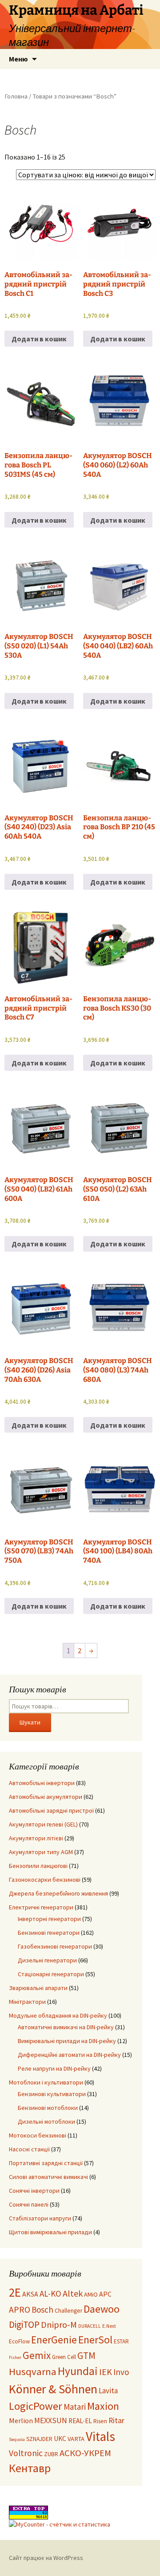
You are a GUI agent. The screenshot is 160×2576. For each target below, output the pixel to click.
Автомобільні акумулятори (46, 1797)
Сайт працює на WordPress (46, 2558)
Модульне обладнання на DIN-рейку (58, 2015)
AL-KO (50, 2293)
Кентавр (30, 2468)
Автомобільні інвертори (42, 1783)
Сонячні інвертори (34, 2191)
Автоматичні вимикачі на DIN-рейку (66, 2027)
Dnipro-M (59, 2325)
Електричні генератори (41, 1907)
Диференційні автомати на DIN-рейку (69, 2055)
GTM (86, 2356)
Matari (75, 2407)
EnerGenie (54, 2340)
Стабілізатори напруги (40, 2218)
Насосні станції (29, 2149)
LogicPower (36, 2406)
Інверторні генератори (49, 1919)
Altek (73, 2293)
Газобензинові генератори (55, 1946)
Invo (121, 2372)
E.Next (109, 2326)
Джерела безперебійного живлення (58, 1893)
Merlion (21, 2420)
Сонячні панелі (29, 2204)
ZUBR (51, 2454)
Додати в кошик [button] (39, 339)
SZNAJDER (39, 2439)
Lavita (108, 2391)
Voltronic (26, 2453)
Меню (18, 59)
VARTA (76, 2439)
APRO (20, 2310)
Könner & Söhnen (53, 2389)
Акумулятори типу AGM (41, 1852)
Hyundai (78, 2371)
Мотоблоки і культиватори (46, 2082)
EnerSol (95, 2340)
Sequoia (17, 2439)
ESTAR (121, 2341)
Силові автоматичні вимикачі (48, 2177)
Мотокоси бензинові (38, 2135)
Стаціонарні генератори (51, 1974)
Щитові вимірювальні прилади (50, 2232)
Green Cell (64, 2357)
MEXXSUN (51, 2420)
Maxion (103, 2406)
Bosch (42, 2310)
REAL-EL (80, 2421)
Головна (16, 96)
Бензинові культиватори (52, 2094)
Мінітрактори (27, 2002)
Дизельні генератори (47, 1960)
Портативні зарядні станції (46, 2163)
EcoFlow (19, 2341)
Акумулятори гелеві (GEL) (43, 1824)
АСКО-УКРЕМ (85, 2453)
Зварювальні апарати (38, 1988)
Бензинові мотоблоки (48, 2108)
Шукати (30, 1722)
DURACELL (90, 2326)
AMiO (91, 2294)
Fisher (15, 2357)
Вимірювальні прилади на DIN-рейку (67, 2041)
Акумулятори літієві (36, 1838)
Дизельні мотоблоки (46, 2121)
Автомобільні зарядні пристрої (51, 1810)
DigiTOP (24, 2324)
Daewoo (102, 2309)
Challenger (68, 2311)
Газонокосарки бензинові (45, 1880)
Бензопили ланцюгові (38, 1866)
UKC (60, 2439)
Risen (100, 2421)
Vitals (100, 2436)
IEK (106, 2372)
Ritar (116, 2420)
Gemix (37, 2355)
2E (15, 2292)
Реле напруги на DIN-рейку (54, 2068)
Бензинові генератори (49, 1933)
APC (105, 2294)
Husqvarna (33, 2371)
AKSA (30, 2294)
